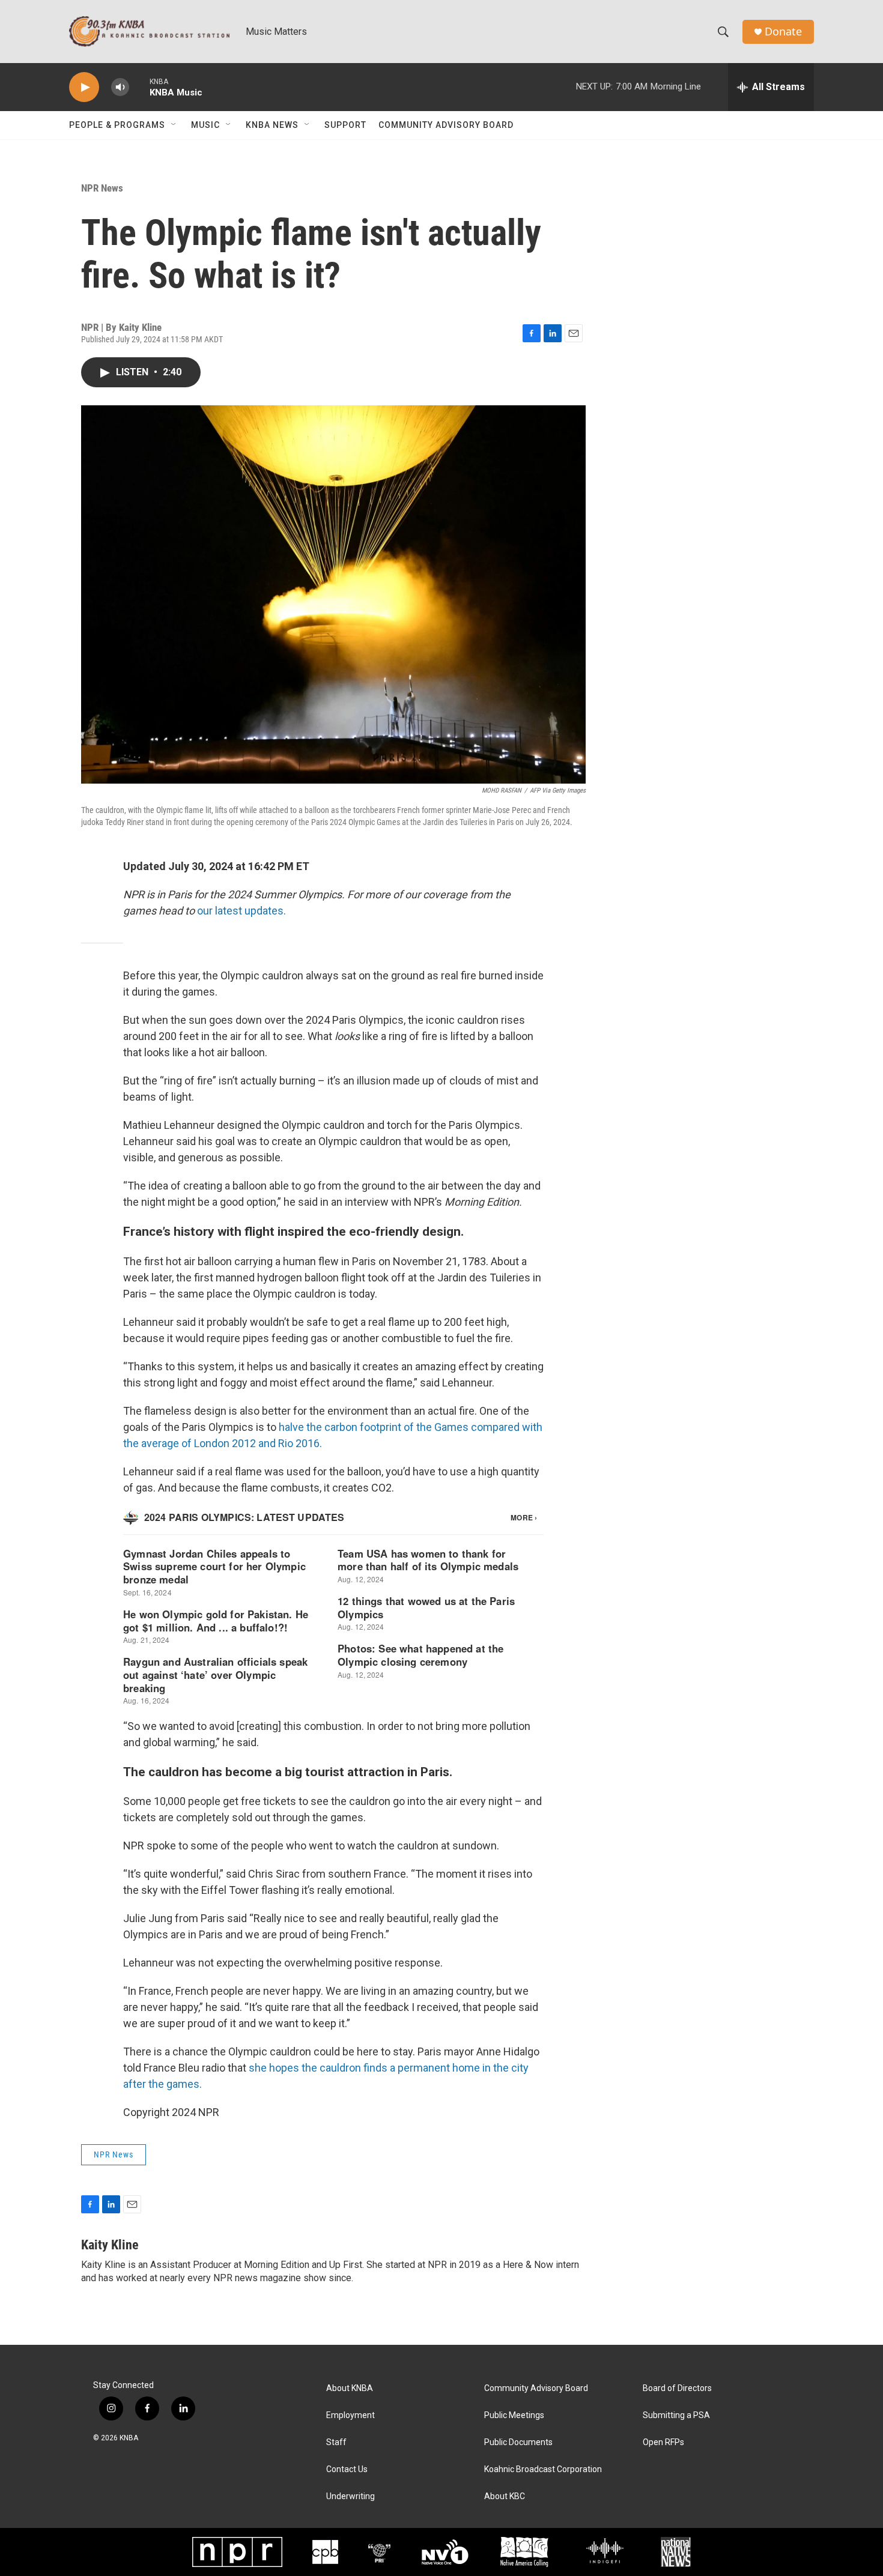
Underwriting (350, 2496)
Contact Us (347, 2469)
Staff (336, 2442)
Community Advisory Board (446, 125)
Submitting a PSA (676, 2415)
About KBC (505, 2496)
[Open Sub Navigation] (174, 125)
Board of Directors (677, 2388)
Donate (783, 32)
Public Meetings (514, 2415)
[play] (84, 87)
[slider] (139, 87)
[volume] (120, 87)
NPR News (102, 188)
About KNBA (350, 2388)
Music (205, 125)
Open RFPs (663, 2442)
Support (345, 125)
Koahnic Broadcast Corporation (543, 2469)
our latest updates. (241, 911)
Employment (350, 2415)
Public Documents (518, 2442)
